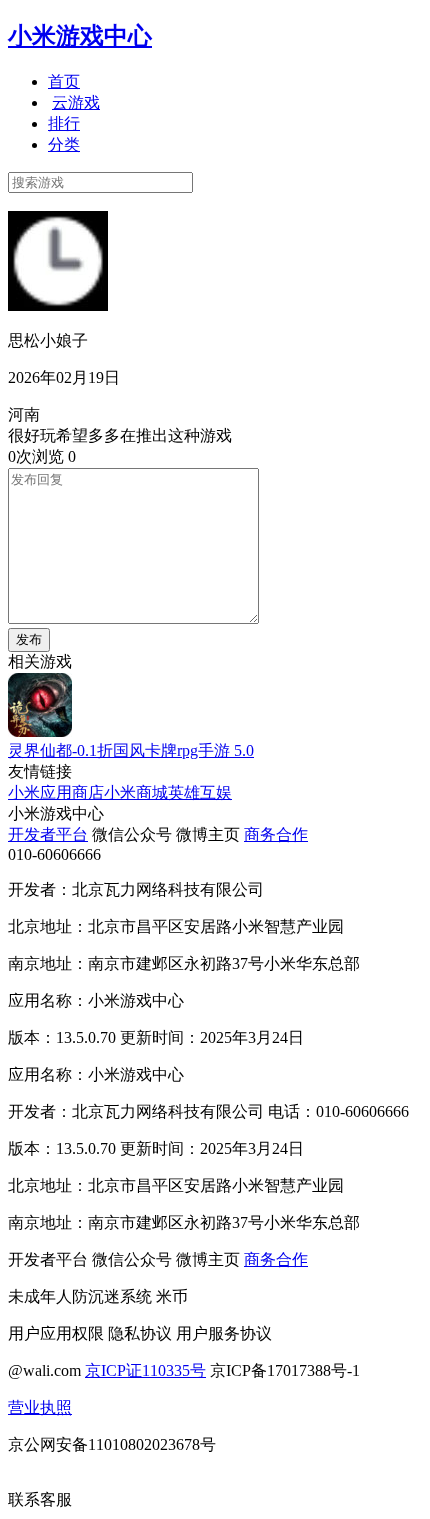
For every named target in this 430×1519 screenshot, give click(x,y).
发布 (29, 639)
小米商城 (136, 792)
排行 (64, 123)
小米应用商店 (56, 792)
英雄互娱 (200, 792)
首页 (64, 81)
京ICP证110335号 (145, 1370)
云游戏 (76, 102)
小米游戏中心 (80, 36)
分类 (64, 144)
